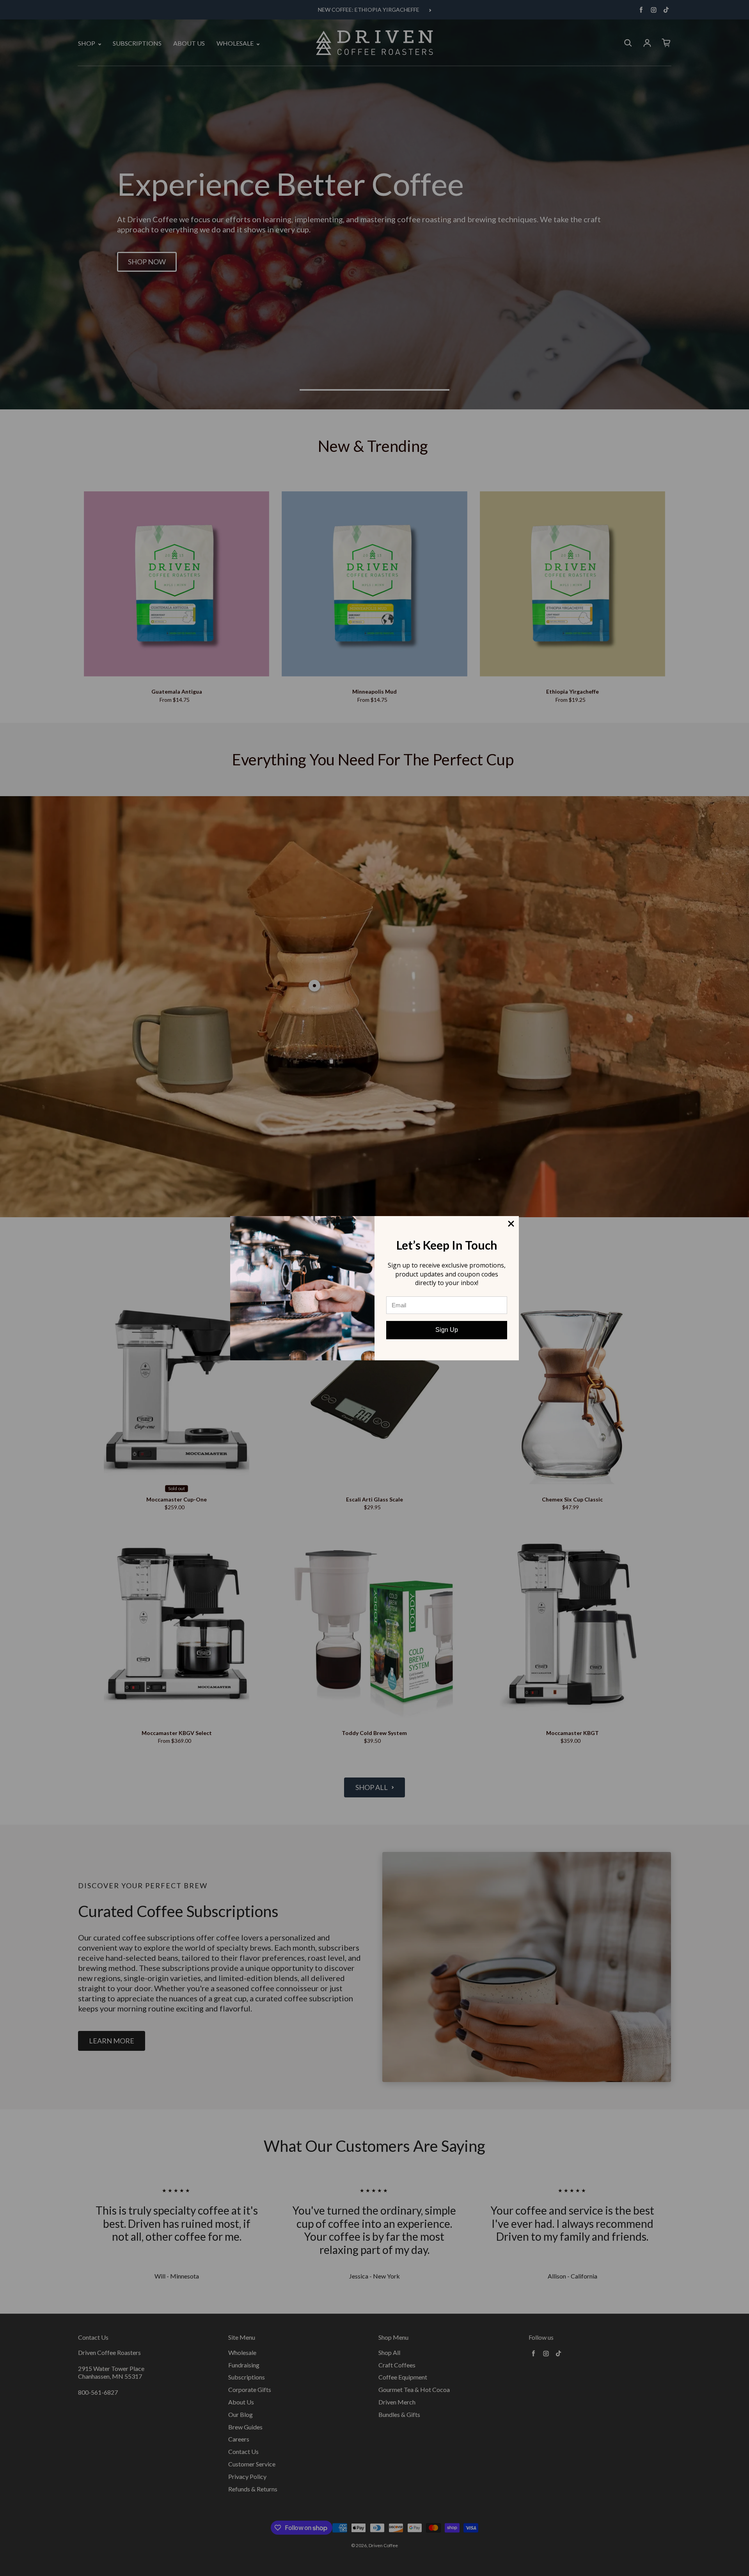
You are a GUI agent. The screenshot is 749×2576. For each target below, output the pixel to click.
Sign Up (447, 1330)
